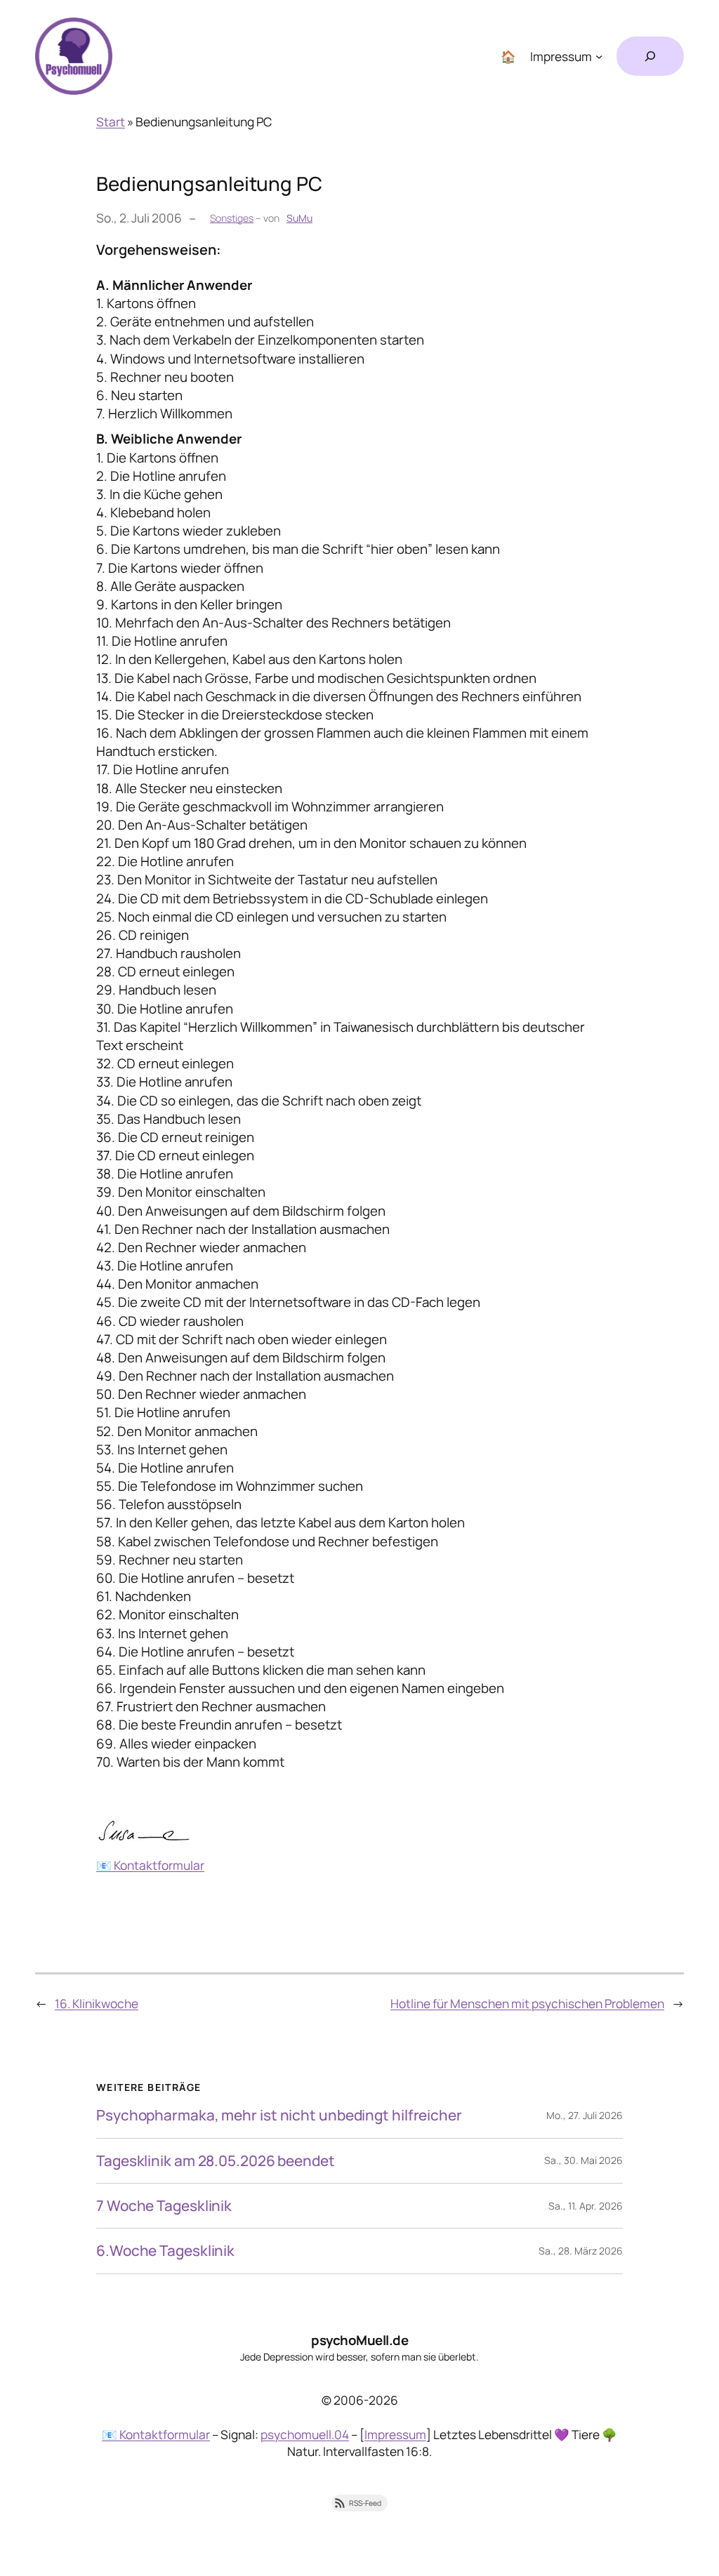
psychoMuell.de (359, 2340)
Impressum (395, 2434)
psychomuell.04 (305, 2434)
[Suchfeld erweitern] (650, 56)
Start (111, 121)
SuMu (299, 218)
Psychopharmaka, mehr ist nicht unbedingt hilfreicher (279, 2115)
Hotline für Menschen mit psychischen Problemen (527, 2003)
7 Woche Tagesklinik (164, 2206)
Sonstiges (232, 218)
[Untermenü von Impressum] (599, 56)
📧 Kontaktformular (150, 1865)
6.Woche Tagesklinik (165, 2251)
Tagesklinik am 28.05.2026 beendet (216, 2161)
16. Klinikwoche (97, 2003)
